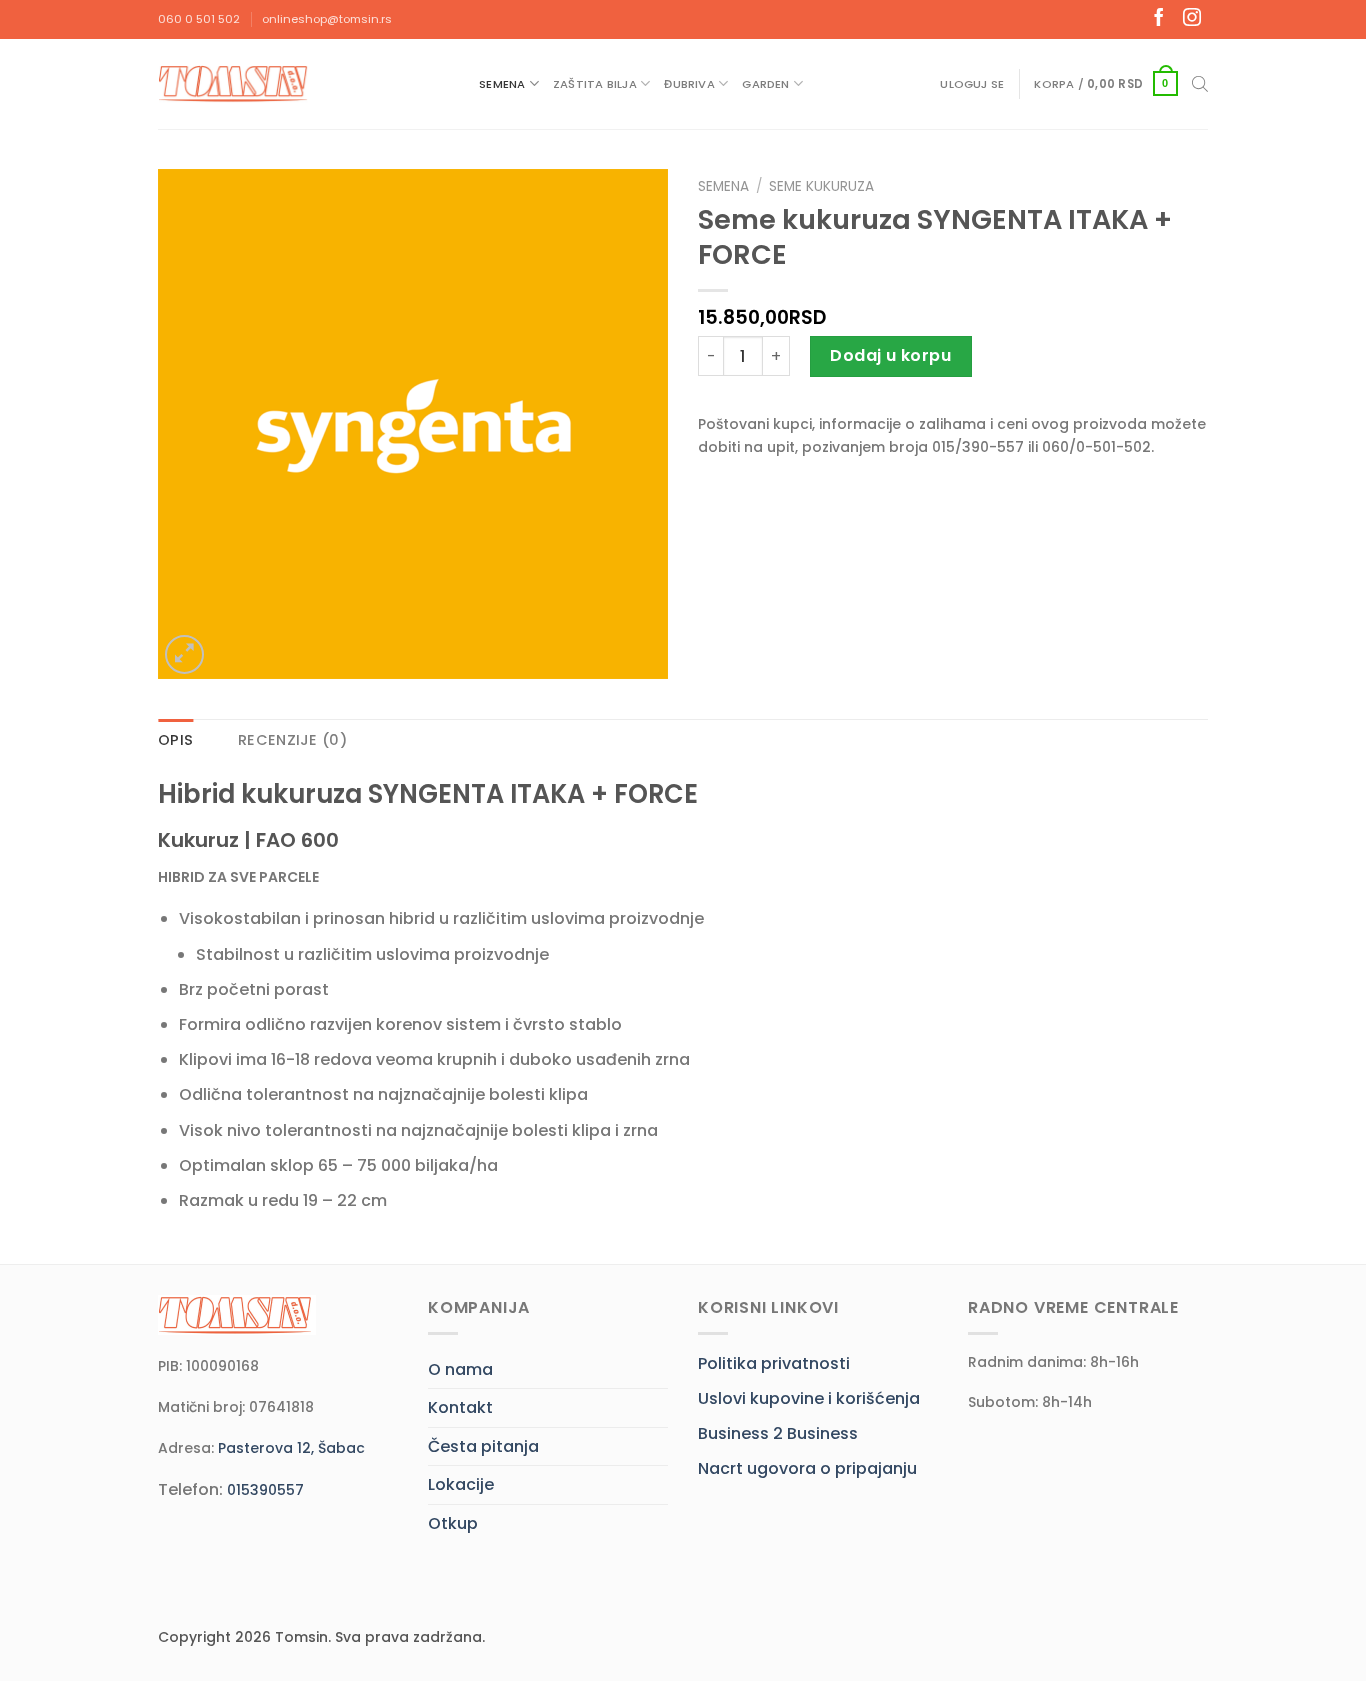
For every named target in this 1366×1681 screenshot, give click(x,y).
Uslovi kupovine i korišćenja (809, 1398)
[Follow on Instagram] (1192, 19)
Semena (502, 84)
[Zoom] (184, 654)
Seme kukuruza (821, 186)
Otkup (453, 1523)
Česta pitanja (483, 1446)
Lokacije (461, 1484)
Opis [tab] (175, 740)
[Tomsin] (235, 83)
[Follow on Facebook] (1159, 19)
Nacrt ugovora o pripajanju (807, 1468)
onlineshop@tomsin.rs (327, 19)
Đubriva (689, 84)
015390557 (265, 1490)
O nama (460, 1369)
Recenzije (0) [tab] (292, 740)
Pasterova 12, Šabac (291, 1448)
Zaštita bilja (595, 84)
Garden (765, 84)
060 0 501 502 (199, 19)
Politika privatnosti (774, 1363)
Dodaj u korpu (890, 355)
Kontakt (460, 1407)
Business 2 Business (778, 1433)
